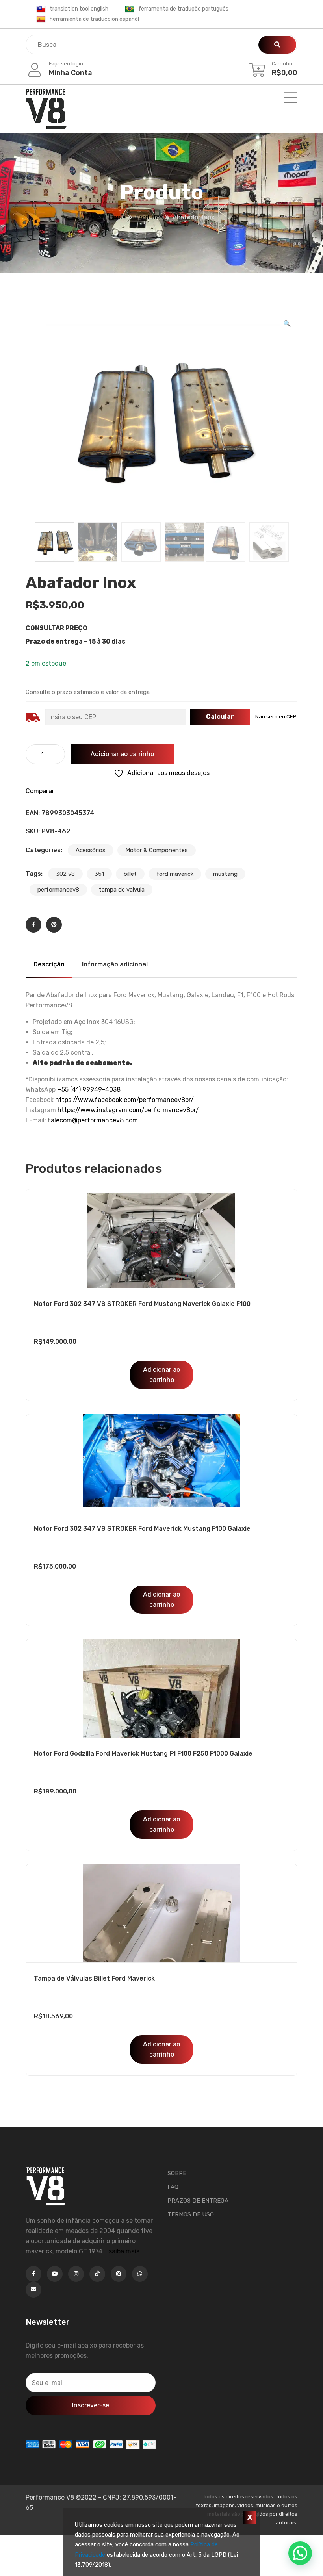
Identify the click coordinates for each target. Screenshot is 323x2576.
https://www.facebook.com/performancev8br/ (124, 1100)
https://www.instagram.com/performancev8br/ (128, 1110)
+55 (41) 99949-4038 (89, 1090)
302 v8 (65, 874)
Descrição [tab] (49, 964)
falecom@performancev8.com (93, 1120)
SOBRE (177, 2173)
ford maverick (175, 874)
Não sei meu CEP (276, 717)
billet (130, 874)
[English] (41, 9)
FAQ (173, 2187)
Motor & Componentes (157, 850)
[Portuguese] (130, 9)
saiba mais (124, 2251)
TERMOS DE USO (191, 2214)
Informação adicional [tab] (115, 964)
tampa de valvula (122, 890)
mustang (225, 874)
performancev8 (58, 890)
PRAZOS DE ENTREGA (198, 2201)
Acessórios (91, 850)
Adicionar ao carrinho (122, 754)
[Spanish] (41, 19)
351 (99, 874)
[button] (287, 324)
